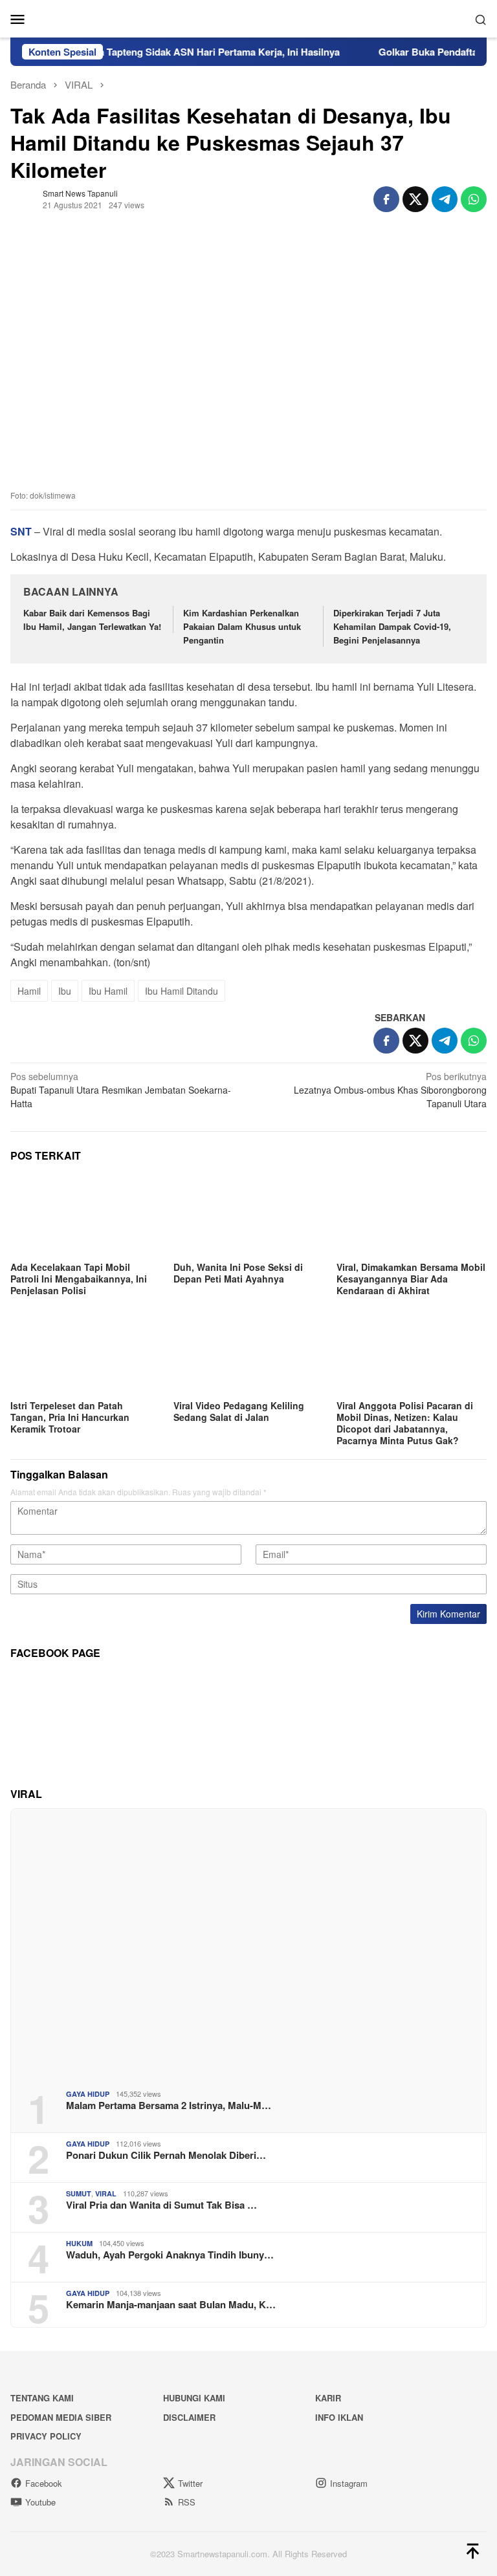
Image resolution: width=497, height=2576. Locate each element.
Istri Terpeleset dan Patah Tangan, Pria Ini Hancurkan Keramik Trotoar (70, 1417)
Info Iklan (339, 2417)
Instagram (349, 2483)
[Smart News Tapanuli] (248, 17)
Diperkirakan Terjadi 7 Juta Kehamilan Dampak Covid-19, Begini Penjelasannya (392, 626)
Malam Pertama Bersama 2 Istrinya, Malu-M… (169, 2105)
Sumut (79, 2193)
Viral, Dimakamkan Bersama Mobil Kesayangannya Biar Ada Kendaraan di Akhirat (411, 1279)
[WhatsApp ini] (474, 199)
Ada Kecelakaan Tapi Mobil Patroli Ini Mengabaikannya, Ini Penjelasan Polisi (79, 1279)
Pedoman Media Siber (61, 2417)
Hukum (79, 2243)
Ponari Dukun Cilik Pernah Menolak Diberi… (166, 2155)
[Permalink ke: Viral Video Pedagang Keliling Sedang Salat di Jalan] (248, 1354)
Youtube (40, 2502)
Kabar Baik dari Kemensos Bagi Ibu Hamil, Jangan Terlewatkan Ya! (92, 620)
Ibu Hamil (108, 991)
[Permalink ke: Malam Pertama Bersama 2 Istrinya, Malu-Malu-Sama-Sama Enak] (248, 1944)
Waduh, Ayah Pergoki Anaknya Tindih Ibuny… (170, 2255)
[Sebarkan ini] (386, 199)
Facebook (44, 2483)
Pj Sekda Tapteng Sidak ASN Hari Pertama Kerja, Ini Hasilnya (177, 52)
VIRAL (106, 2193)
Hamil (29, 991)
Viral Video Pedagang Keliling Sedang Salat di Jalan (239, 1411)
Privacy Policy (46, 2436)
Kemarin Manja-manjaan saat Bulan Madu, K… (171, 2304)
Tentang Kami (42, 2398)
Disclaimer (189, 2417)
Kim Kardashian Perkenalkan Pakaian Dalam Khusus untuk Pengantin (242, 626)
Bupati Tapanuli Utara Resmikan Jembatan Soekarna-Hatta (121, 1090)
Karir (328, 2398)
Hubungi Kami (194, 2398)
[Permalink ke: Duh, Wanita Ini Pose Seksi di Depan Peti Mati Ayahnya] (248, 1216)
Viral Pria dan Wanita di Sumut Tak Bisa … (161, 2205)
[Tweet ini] (415, 199)
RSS (187, 2502)
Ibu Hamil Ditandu (182, 991)
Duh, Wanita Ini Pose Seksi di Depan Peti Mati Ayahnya (238, 1273)
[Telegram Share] (445, 199)
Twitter (190, 2483)
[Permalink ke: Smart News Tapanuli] (23, 198)
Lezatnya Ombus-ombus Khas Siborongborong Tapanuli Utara (390, 1090)
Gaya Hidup (88, 2094)
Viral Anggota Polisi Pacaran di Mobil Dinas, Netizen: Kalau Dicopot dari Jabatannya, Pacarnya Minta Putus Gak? (405, 1423)
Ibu (65, 991)
